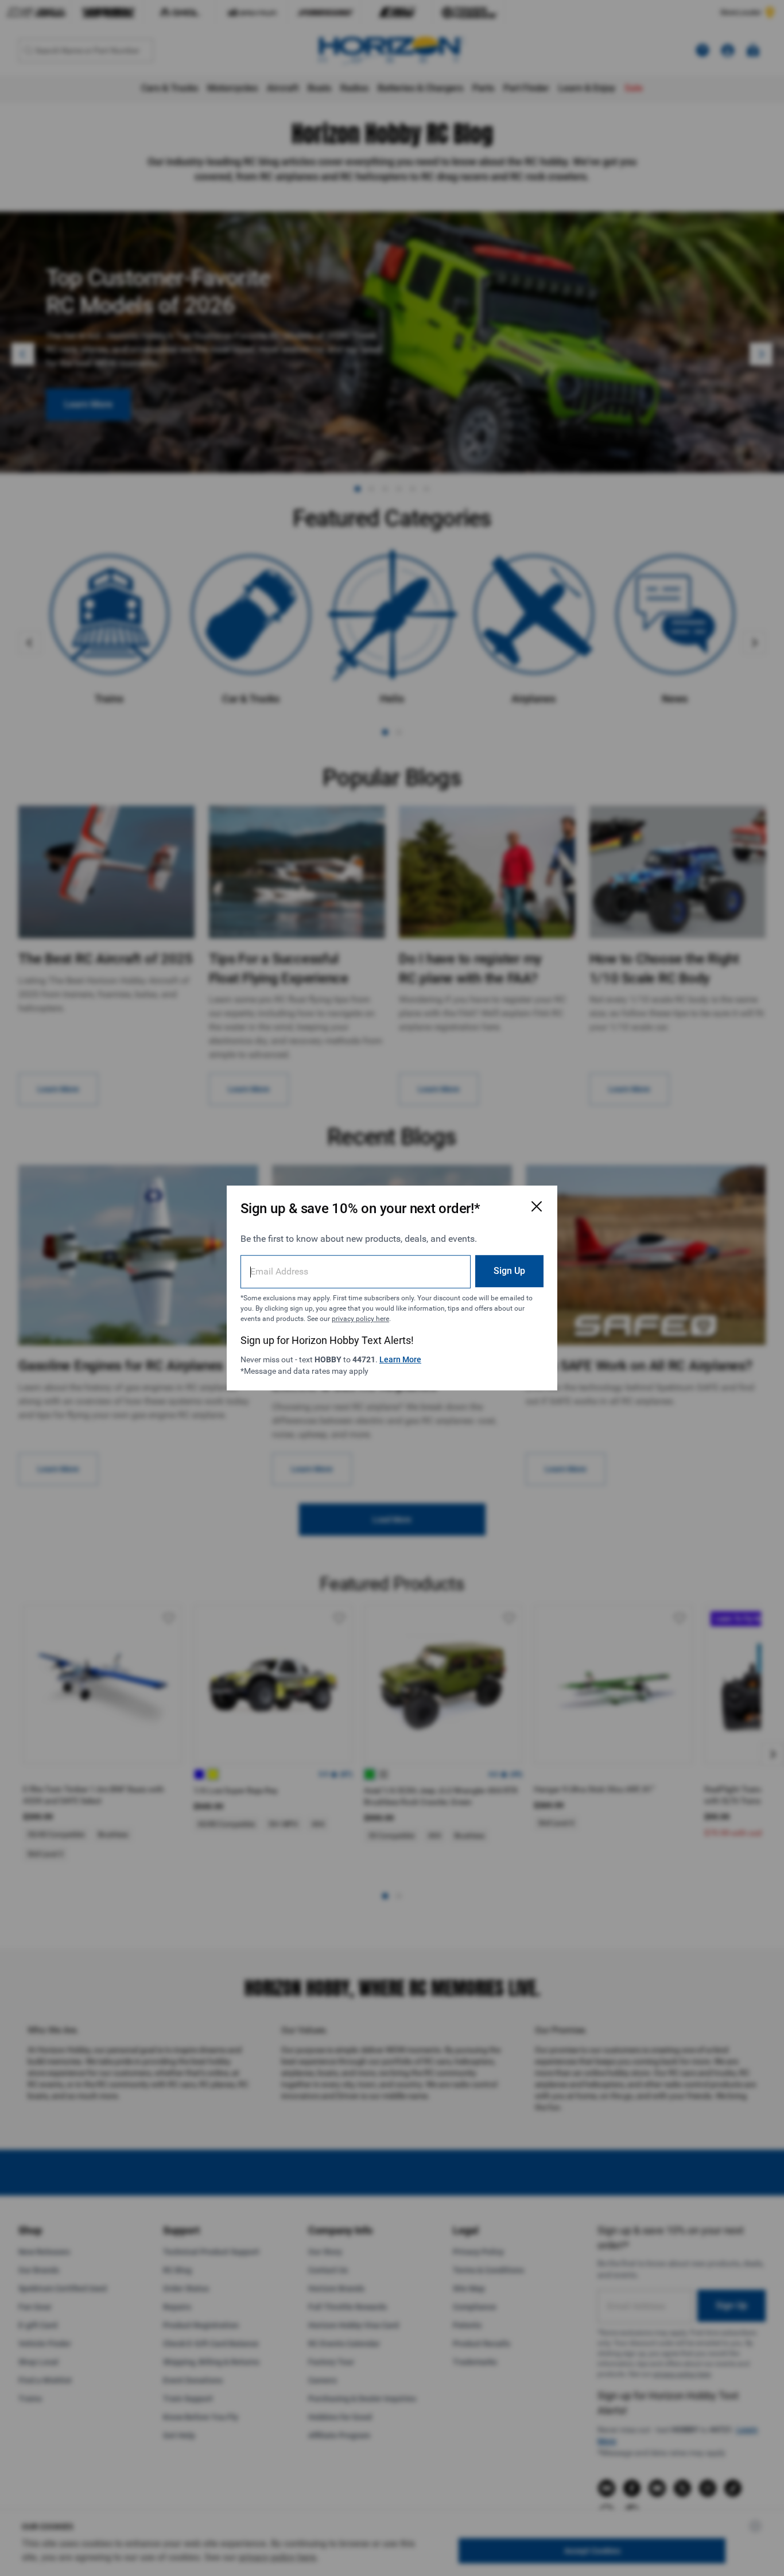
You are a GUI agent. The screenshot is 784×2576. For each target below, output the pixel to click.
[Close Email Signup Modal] (537, 1206)
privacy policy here (360, 1319)
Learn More (400, 1359)
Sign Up (509, 1271)
